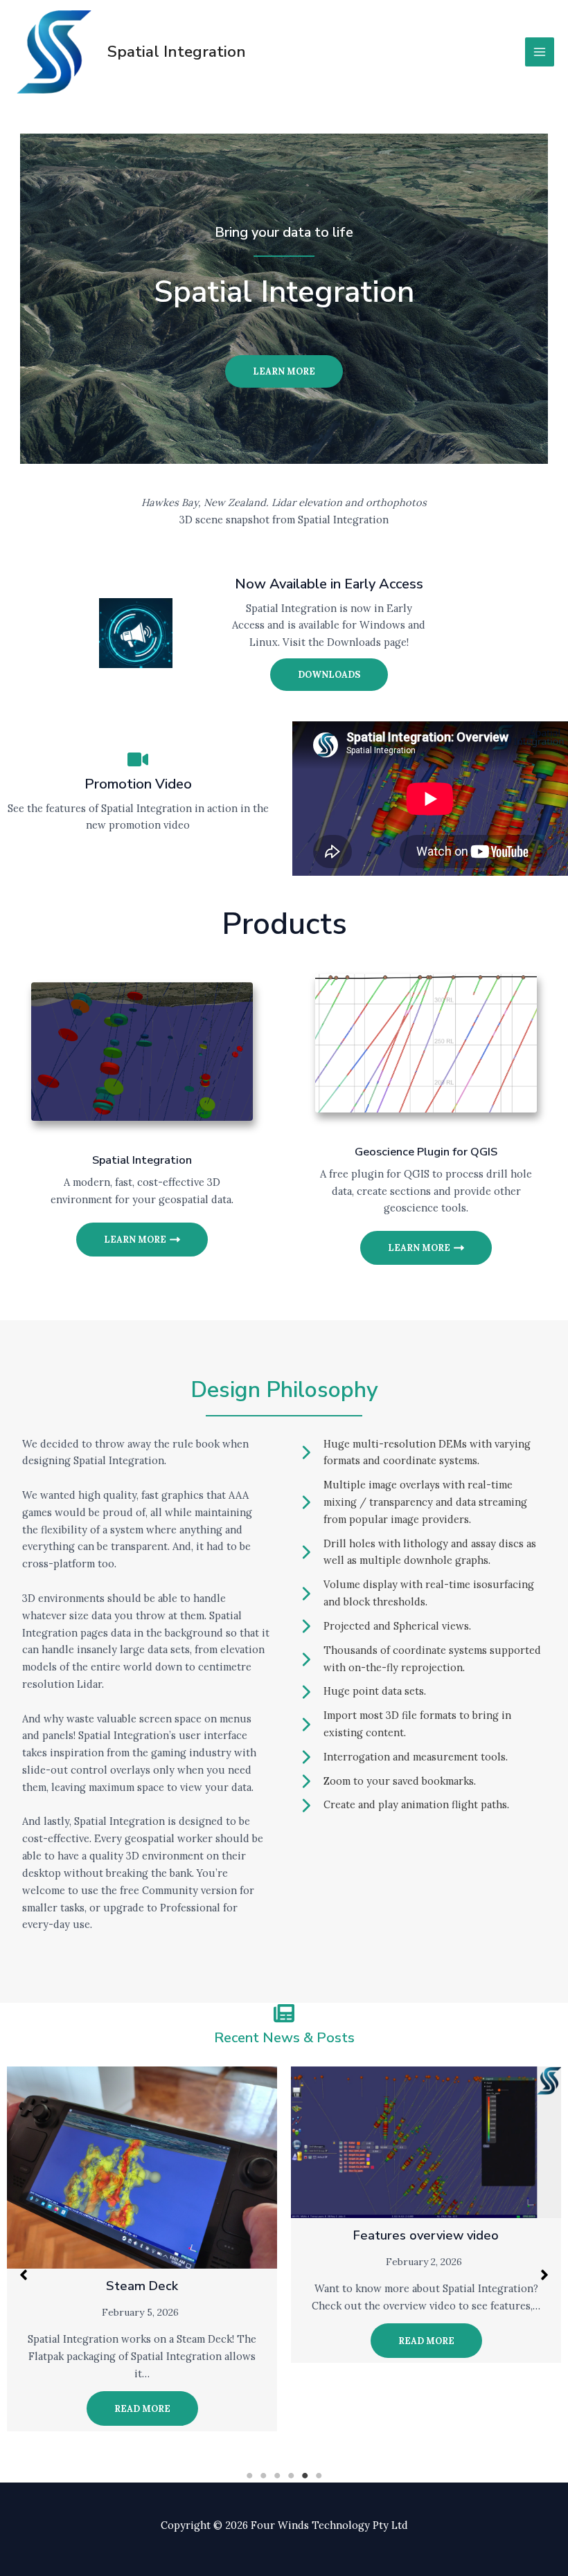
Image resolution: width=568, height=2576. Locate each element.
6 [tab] (319, 2476)
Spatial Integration (177, 52)
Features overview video (426, 2235)
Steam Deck (142, 2286)
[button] (24, 2275)
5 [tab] (305, 2476)
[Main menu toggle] (540, 52)
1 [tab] (249, 2476)
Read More (142, 2408)
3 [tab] (277, 2476)
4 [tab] (291, 2476)
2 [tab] (263, 2476)
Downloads (329, 674)
